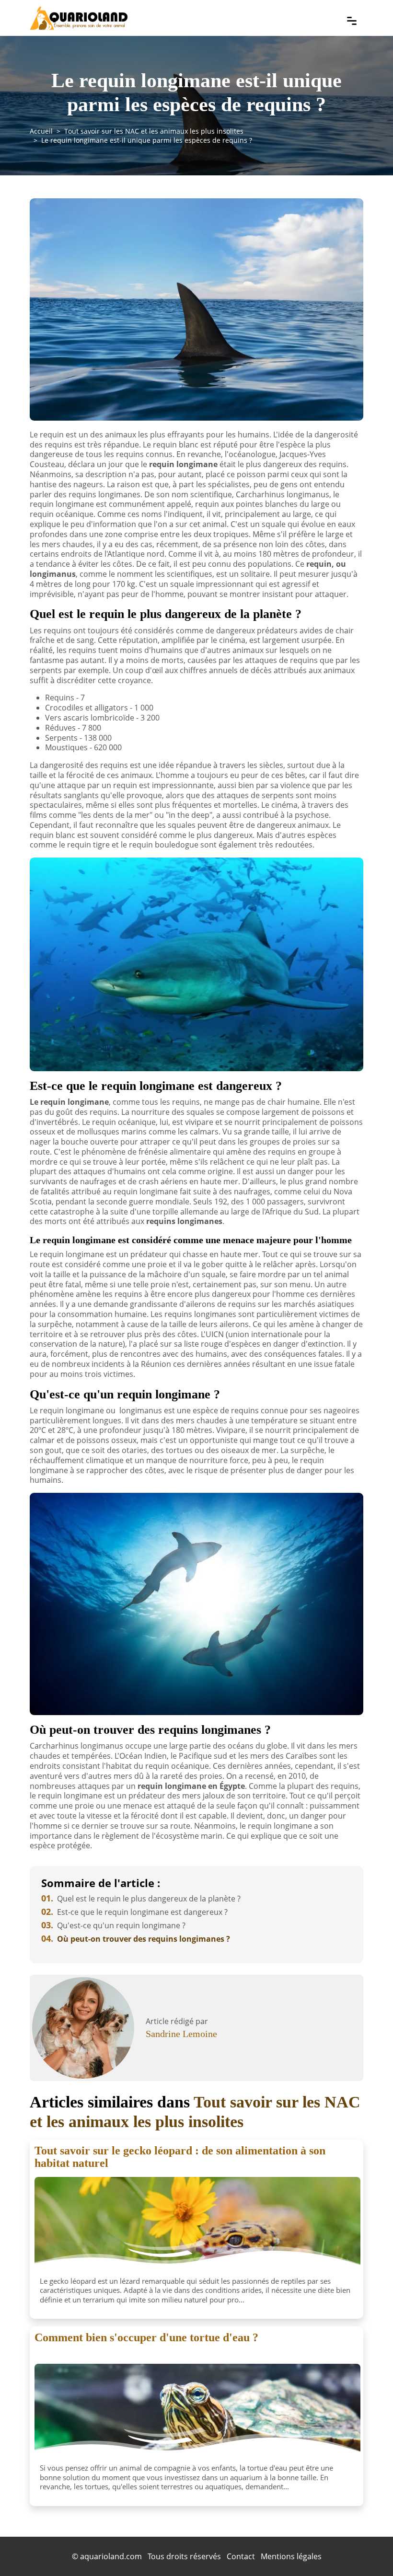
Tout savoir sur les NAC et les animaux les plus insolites (154, 131)
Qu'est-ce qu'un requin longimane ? (113, 1925)
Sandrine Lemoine (181, 2034)
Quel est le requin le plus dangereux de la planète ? (141, 1899)
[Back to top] (367, 2550)
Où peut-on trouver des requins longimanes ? (136, 1939)
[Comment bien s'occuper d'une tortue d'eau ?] (197, 2412)
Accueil (41, 131)
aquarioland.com (111, 2556)
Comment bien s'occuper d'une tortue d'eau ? (146, 2337)
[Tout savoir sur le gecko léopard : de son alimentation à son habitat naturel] (197, 2225)
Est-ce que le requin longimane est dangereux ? (134, 1912)
